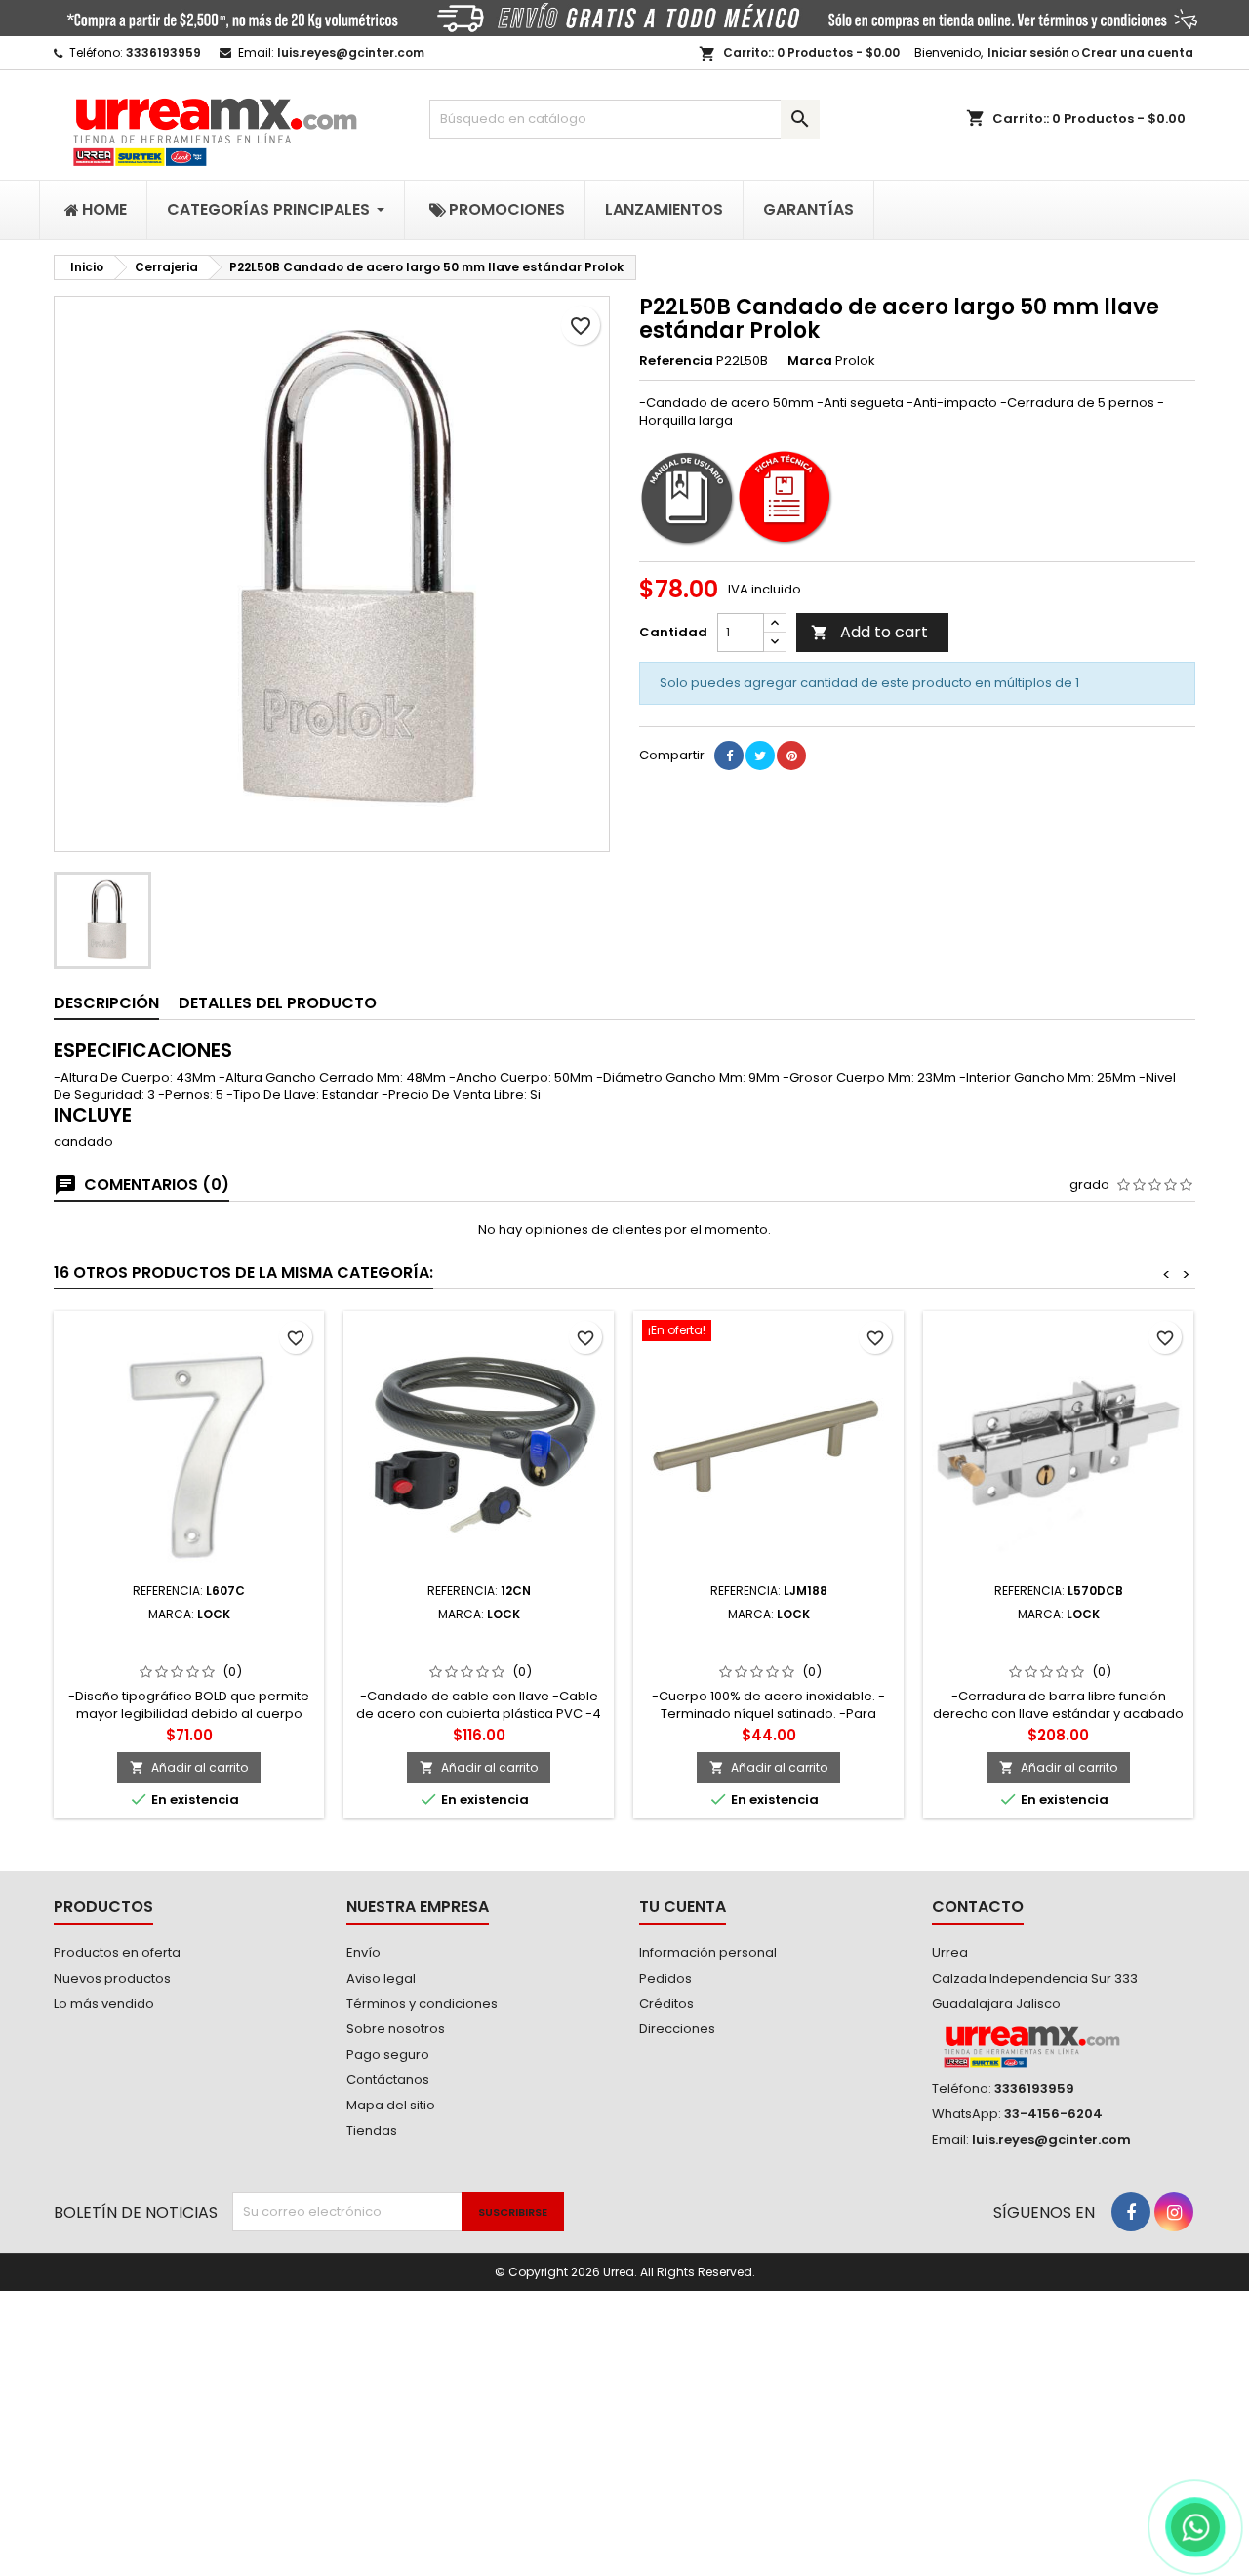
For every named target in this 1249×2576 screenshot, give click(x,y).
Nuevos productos (112, 1978)
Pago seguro (388, 2054)
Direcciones (677, 2029)
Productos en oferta (117, 1953)
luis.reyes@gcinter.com (351, 52)
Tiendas (372, 2130)
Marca (810, 361)
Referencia (676, 361)
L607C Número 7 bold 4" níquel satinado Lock (189, 1645)
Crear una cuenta (1137, 52)
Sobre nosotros (396, 2029)
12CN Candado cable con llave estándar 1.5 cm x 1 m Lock (479, 1645)
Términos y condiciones (422, 2004)
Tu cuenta (683, 1907)
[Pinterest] (791, 756)
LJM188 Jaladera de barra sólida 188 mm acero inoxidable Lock (768, 1645)
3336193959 (163, 52)
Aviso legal (381, 1978)
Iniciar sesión (1028, 52)
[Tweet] (760, 756)
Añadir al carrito (189, 1767)
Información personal (708, 1953)
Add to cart (869, 632)
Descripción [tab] (106, 1003)
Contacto (978, 1907)
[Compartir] (729, 756)
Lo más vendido (104, 2004)
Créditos (666, 2004)
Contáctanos (388, 2080)
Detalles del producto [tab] (278, 1003)
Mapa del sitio (391, 2105)
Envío (363, 1953)
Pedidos (665, 1978)
